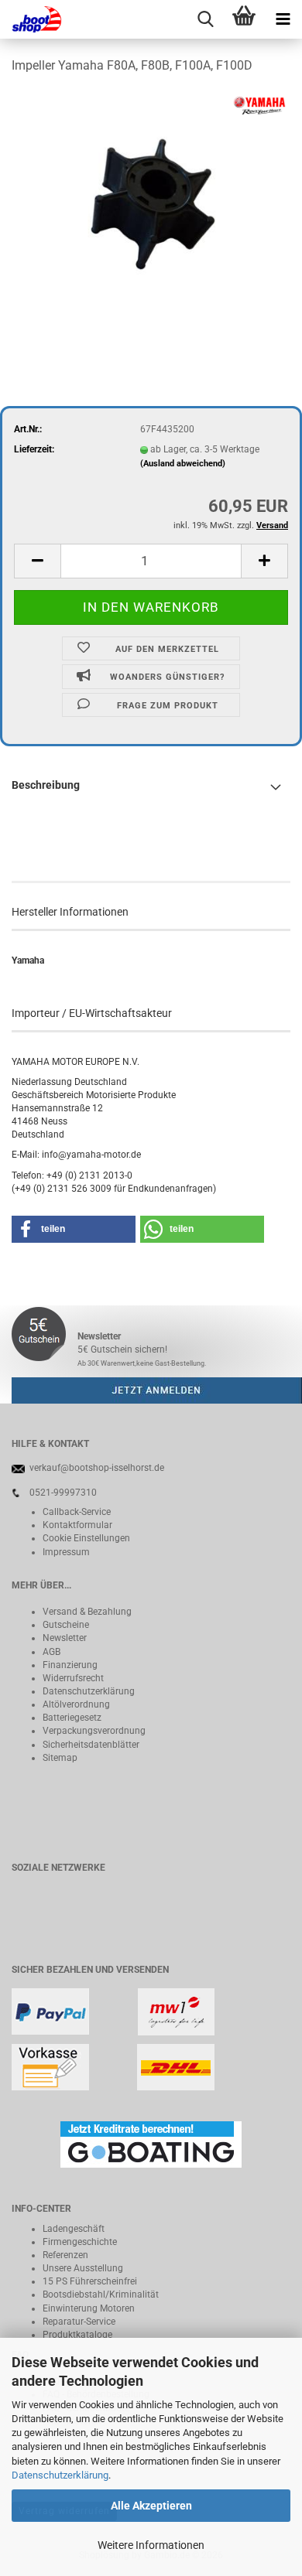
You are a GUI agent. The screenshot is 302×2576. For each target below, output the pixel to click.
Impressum (66, 1552)
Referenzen (65, 2255)
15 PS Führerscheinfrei (90, 2281)
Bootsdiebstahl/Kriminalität (101, 2295)
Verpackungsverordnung (94, 1731)
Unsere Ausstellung (83, 2268)
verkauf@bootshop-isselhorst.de (97, 1468)
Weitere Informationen (151, 2545)
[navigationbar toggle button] (283, 19)
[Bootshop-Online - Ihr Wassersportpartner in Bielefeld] (31, 19)
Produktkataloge (77, 2335)
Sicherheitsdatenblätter (91, 1745)
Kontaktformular (77, 1525)
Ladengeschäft (74, 2229)
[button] (37, 561)
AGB (51, 1652)
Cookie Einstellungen (86, 1538)
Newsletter (65, 1638)
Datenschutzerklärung (60, 2475)
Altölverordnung (76, 1704)
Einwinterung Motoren (89, 2308)
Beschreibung (46, 785)
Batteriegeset (70, 1718)
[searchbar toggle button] (205, 19)
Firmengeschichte (80, 2242)
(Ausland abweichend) (183, 464)
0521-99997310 (63, 1493)
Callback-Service (77, 1512)
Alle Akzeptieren (151, 2506)
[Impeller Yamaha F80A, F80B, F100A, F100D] (151, 204)
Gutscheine (66, 1625)
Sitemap (60, 1758)
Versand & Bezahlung (87, 1612)
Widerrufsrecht (73, 1678)
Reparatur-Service (79, 2322)
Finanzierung (70, 1665)
